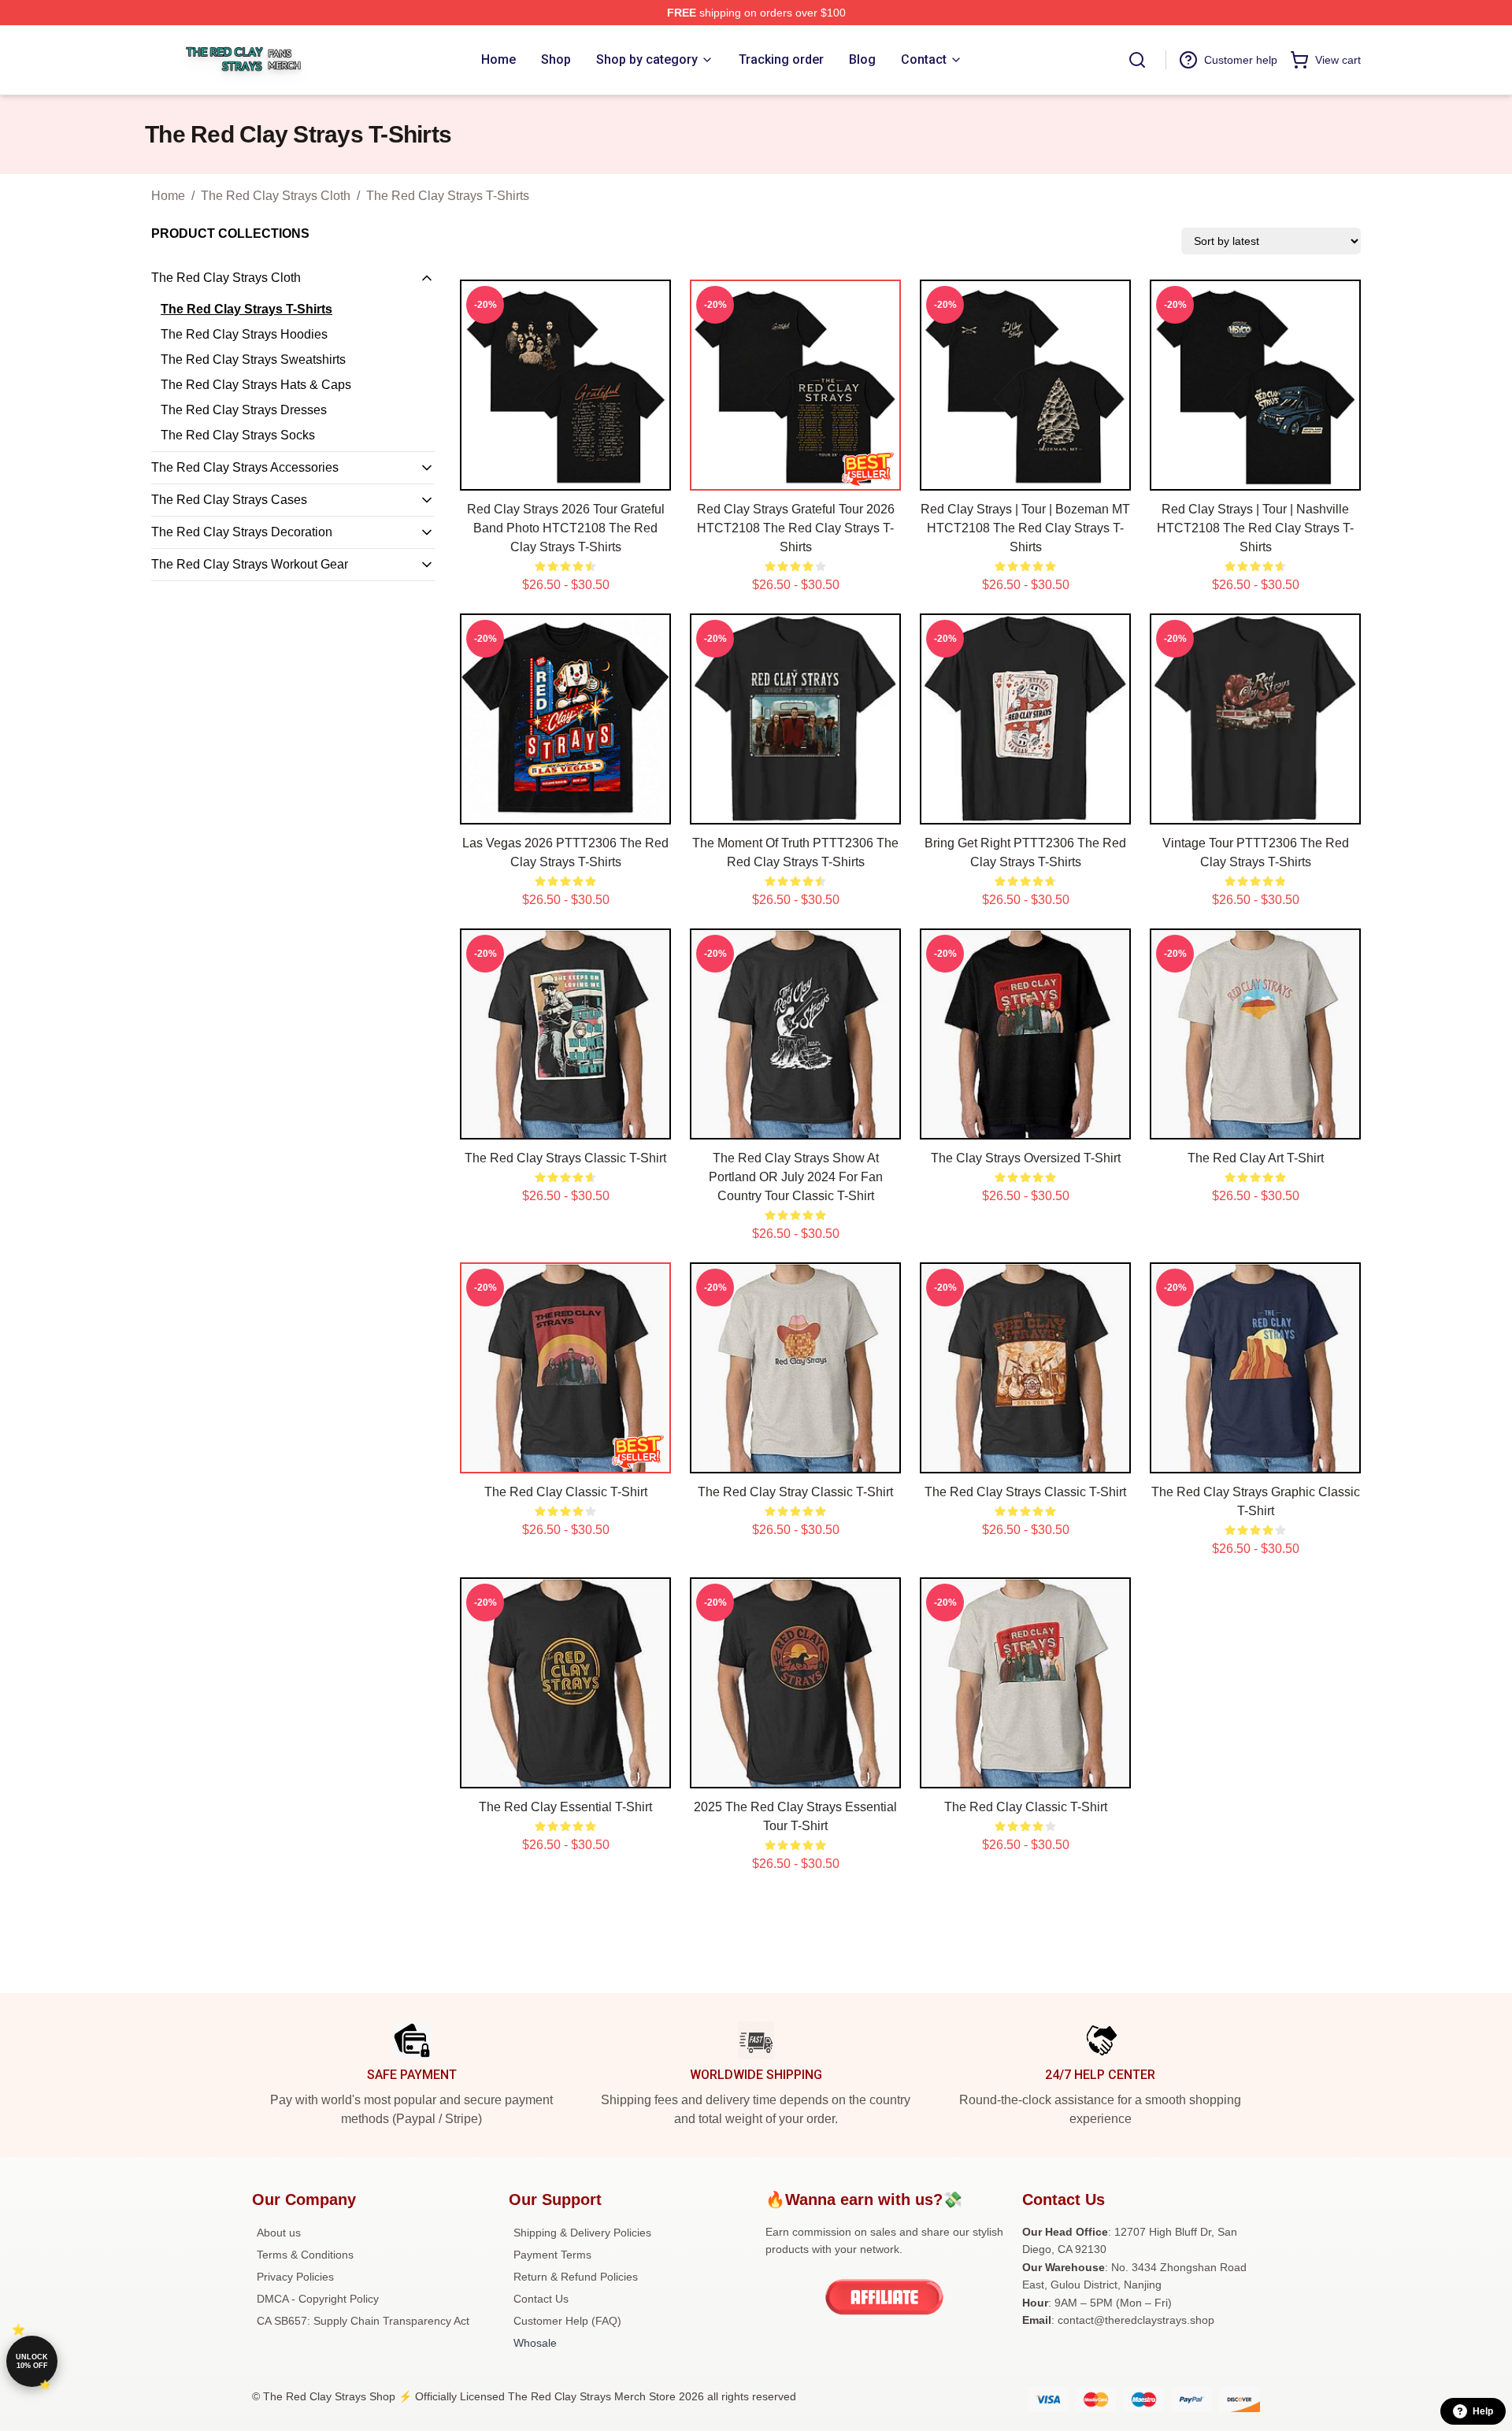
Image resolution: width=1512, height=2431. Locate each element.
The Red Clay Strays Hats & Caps (256, 385)
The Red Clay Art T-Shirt (1256, 1158)
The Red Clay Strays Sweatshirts (253, 359)
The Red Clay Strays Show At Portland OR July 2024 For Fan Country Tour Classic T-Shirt (796, 1177)
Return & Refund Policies (576, 2277)
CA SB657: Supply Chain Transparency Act (363, 2321)
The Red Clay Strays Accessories (245, 467)
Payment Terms (552, 2255)
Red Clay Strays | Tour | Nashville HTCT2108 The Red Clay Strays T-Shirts (1255, 528)
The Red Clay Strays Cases (229, 500)
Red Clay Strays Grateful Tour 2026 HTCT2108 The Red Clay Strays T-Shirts (796, 528)
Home (168, 196)
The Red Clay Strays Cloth (276, 196)
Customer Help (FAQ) (567, 2321)
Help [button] (1483, 2411)
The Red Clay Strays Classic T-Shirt (565, 1158)
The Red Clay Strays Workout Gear (250, 564)
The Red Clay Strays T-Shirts (448, 196)
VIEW (566, 475)
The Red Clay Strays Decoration (242, 532)
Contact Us (541, 2299)
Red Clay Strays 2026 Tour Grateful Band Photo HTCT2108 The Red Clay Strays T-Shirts (566, 528)
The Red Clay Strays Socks (238, 435)
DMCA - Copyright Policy (318, 2299)
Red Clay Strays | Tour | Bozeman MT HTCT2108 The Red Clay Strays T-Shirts (1025, 528)
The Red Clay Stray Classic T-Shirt (795, 1492)
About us (279, 2233)
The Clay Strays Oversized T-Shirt (1026, 1158)
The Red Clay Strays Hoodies (244, 334)
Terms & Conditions (305, 2255)
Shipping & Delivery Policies (582, 2233)
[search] (1137, 60)
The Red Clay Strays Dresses (244, 410)
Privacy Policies (295, 2277)
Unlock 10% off (32, 2361)
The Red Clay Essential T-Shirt (565, 1807)
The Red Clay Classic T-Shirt (566, 1492)
